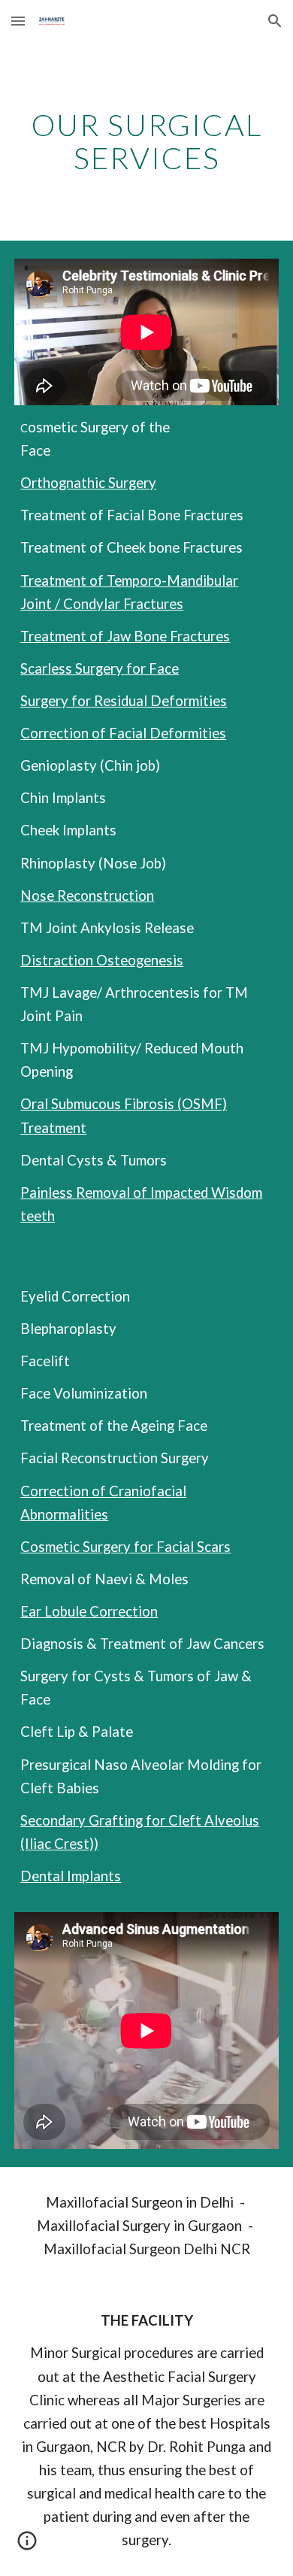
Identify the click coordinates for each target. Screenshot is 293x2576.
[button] (18, 21)
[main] (146, 141)
